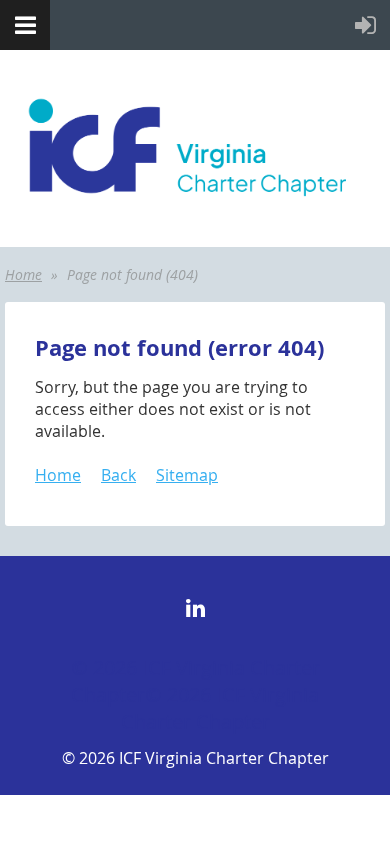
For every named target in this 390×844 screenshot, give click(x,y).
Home (23, 274)
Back (118, 475)
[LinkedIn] (195, 607)
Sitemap (187, 475)
